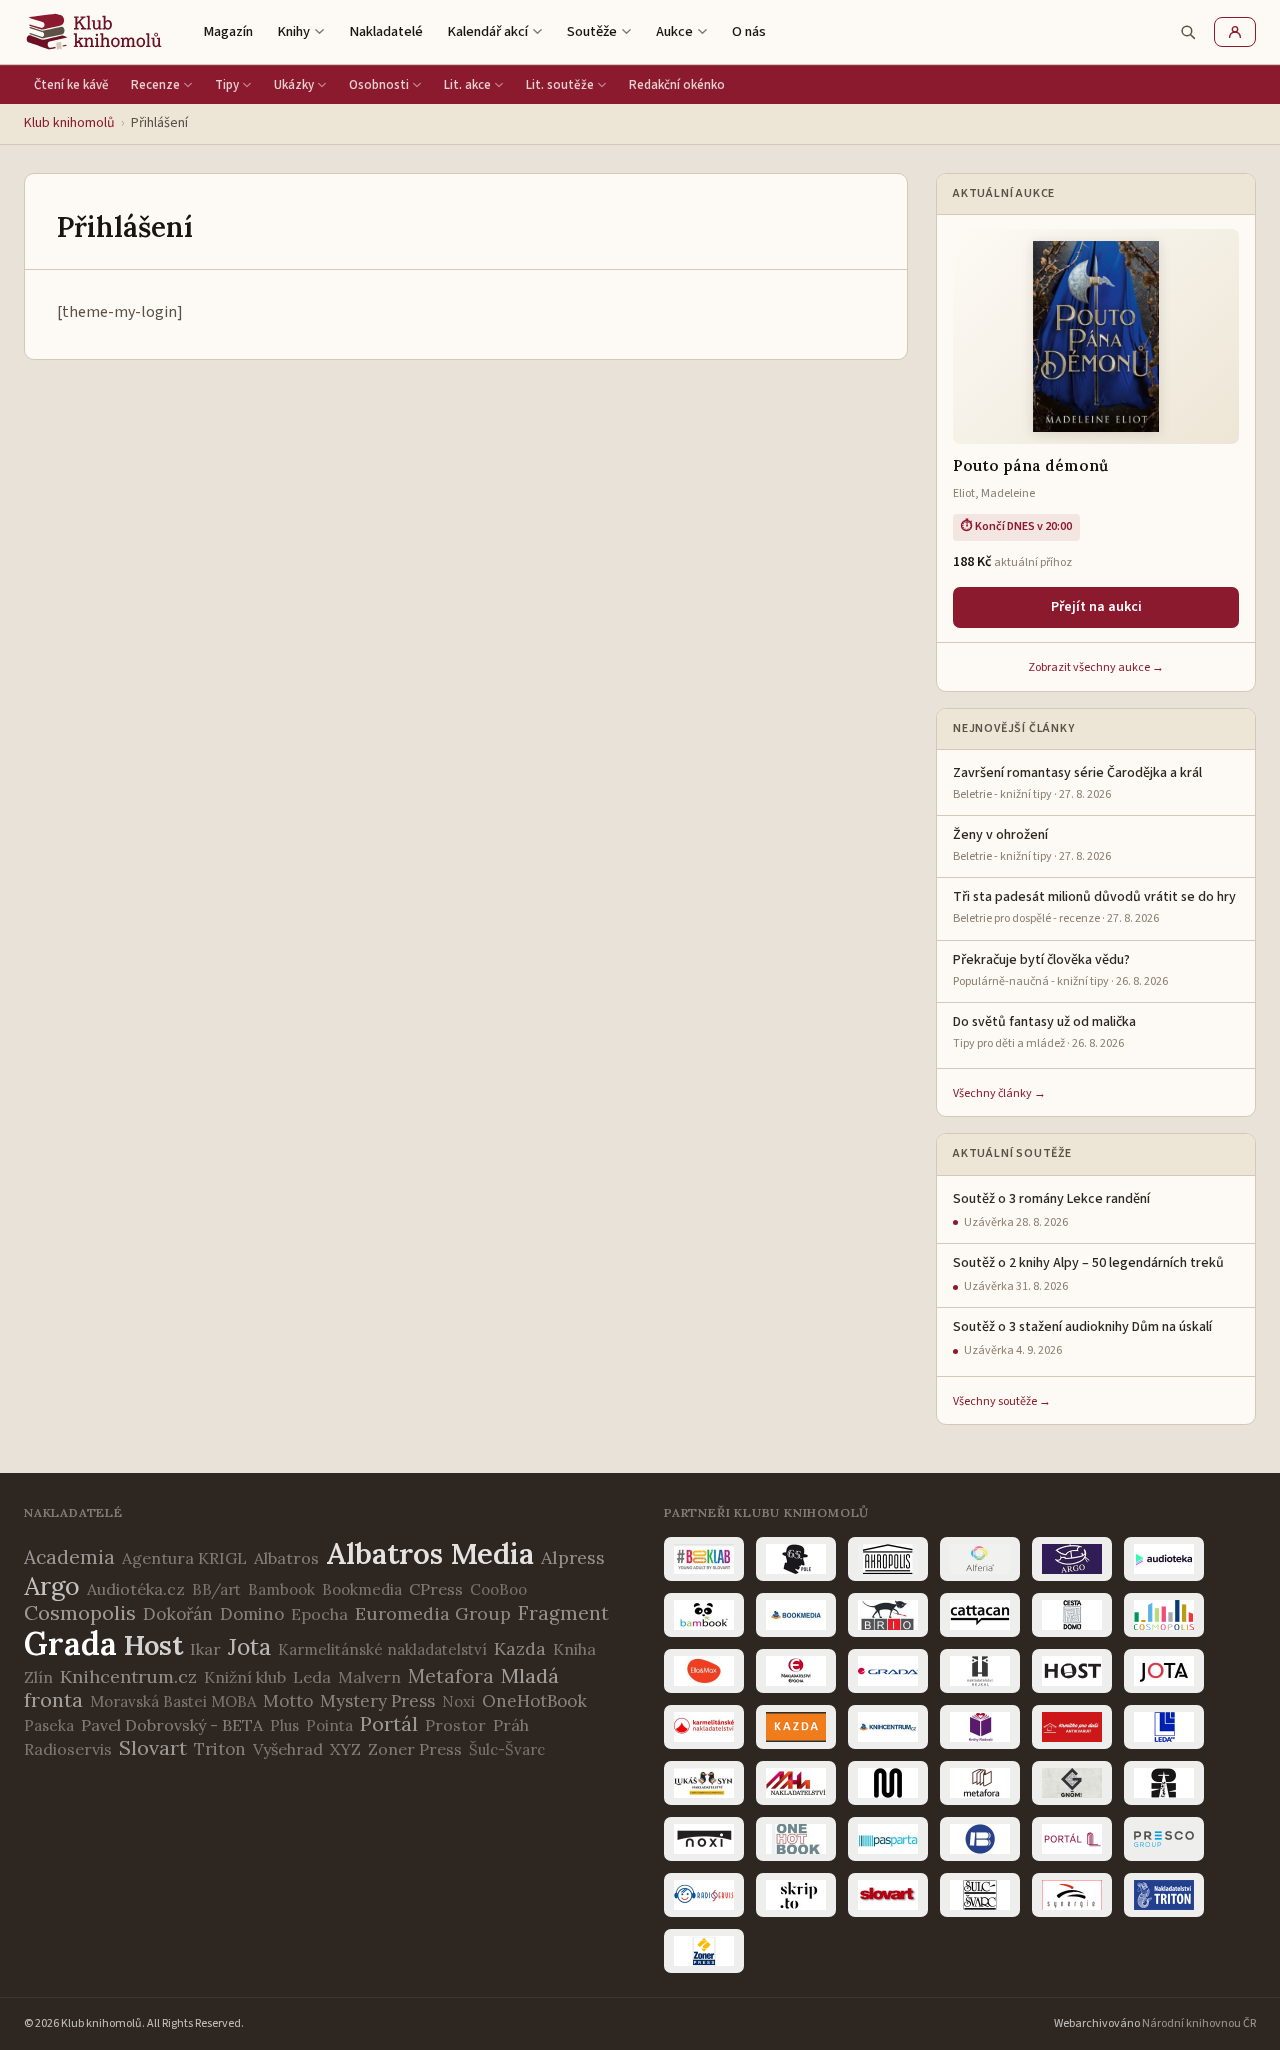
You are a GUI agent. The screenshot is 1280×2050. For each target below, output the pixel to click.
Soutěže (592, 31)
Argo (52, 1586)
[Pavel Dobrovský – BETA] (980, 1839)
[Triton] (1164, 1895)
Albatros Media (430, 1553)
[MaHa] (796, 1783)
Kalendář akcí (487, 31)
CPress (436, 1589)
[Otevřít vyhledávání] (1188, 32)
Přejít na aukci (1096, 607)
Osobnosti (379, 85)
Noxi (458, 1701)
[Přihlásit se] (1235, 32)
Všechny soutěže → (1002, 1401)
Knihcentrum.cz (128, 1676)
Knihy (293, 31)
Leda (312, 1677)
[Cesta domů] (1072, 1615)
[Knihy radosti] (980, 1727)
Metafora (451, 1676)
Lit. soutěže (560, 85)
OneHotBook (534, 1701)
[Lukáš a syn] (704, 1783)
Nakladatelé (386, 31)
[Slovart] (888, 1895)
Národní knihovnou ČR (1199, 2023)
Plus (284, 1725)
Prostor (455, 1725)
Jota (249, 1646)
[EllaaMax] (704, 1671)
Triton (220, 1749)
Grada (70, 1643)
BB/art (216, 1589)
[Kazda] (796, 1727)
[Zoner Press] (704, 1951)
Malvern (369, 1677)
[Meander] (888, 1783)
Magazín (228, 31)
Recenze (155, 85)
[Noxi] (704, 1839)
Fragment (563, 1613)
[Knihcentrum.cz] (888, 1727)
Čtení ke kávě (71, 85)
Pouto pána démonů (1030, 465)
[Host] (1072, 1671)
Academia (69, 1557)
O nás (749, 31)
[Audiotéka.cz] (1164, 1559)
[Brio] (888, 1615)
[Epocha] (796, 1671)
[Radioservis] (704, 1895)
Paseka (49, 1725)
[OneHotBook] (796, 1839)
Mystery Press (377, 1701)
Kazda (520, 1648)
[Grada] (888, 1671)
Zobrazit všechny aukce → (1096, 667)
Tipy (227, 85)
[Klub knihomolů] (94, 32)
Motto (288, 1701)
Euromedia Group (433, 1613)
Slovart (153, 1747)
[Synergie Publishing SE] (1072, 1895)
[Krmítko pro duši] (1072, 1727)
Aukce (674, 31)
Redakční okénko (677, 85)
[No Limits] (1164, 1783)
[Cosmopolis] (1164, 1615)
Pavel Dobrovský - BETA (172, 1725)
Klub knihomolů (69, 123)
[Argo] (1072, 1559)
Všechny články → (999, 1093)
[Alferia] (980, 1559)
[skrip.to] (796, 1895)
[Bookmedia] (796, 1615)
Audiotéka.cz (136, 1589)
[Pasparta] (888, 1839)
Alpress (573, 1557)
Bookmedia (362, 1589)
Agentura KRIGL (184, 1558)
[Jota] (1164, 1671)
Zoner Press (415, 1749)
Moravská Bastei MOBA (173, 1701)
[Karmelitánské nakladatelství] (704, 1727)
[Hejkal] (980, 1671)
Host (153, 1645)
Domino (252, 1614)
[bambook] (704, 1615)
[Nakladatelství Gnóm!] (1072, 1783)
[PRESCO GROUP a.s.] (1164, 1839)
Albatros (286, 1558)
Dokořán (178, 1614)
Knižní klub (245, 1677)
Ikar (205, 1649)
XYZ (345, 1749)
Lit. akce (467, 85)
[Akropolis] (888, 1559)
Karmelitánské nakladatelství (382, 1649)
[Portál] (1072, 1839)
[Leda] (1164, 1727)
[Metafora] (980, 1783)
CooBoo (498, 1589)
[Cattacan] (980, 1615)
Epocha (319, 1614)
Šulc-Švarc (507, 1749)
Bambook (281, 1589)
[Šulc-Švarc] (980, 1895)
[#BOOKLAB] (704, 1559)
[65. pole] (796, 1559)
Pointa (329, 1725)
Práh (511, 1725)
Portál (389, 1723)
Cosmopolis (80, 1612)
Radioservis (68, 1749)
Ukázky (294, 85)
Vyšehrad (288, 1749)
